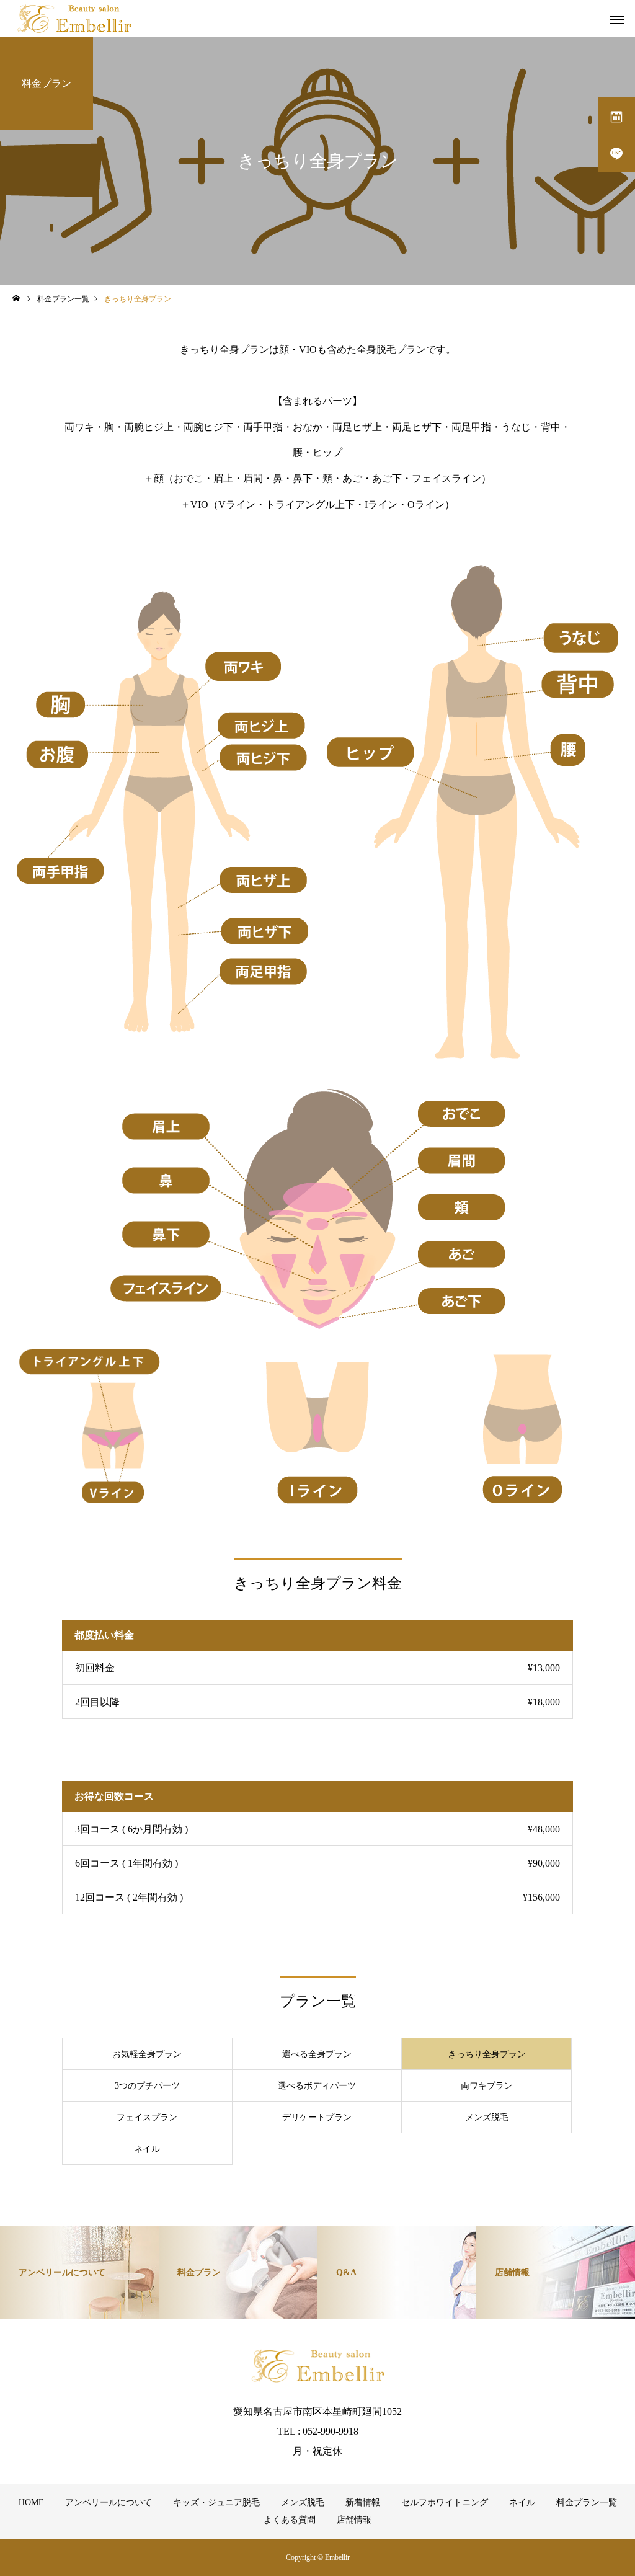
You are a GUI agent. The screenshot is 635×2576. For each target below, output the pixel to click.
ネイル (522, 2503)
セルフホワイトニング (445, 2503)
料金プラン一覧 (587, 2503)
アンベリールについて (109, 2503)
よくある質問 (290, 2520)
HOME (31, 2503)
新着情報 (363, 2503)
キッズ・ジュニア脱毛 (216, 2503)
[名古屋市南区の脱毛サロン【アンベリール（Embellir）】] (74, 19)
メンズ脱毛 (303, 2503)
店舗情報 (354, 2520)
